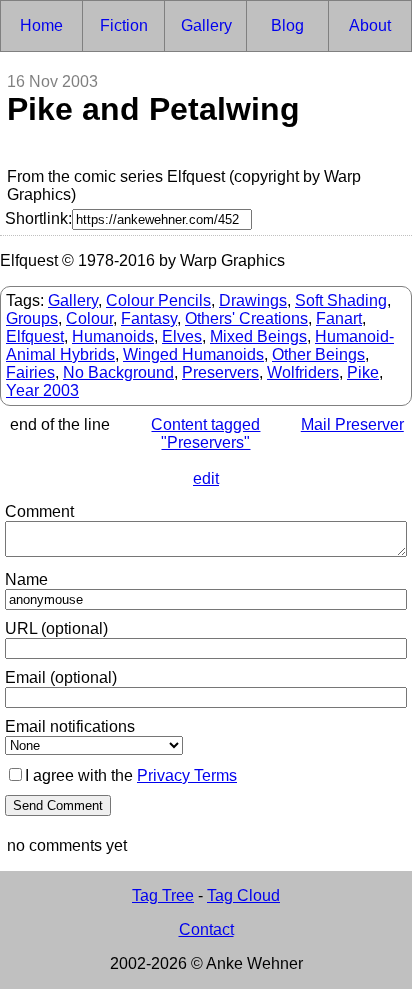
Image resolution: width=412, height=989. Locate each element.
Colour (89, 318)
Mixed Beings (258, 336)
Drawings (253, 300)
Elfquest (35, 336)
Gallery (73, 300)
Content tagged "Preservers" (205, 433)
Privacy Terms (187, 775)
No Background (118, 372)
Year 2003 (42, 390)
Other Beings (318, 354)
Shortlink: (38, 218)
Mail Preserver (352, 424)
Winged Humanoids (193, 354)
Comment (39, 511)
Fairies (30, 372)
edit (206, 478)
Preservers (220, 372)
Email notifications (70, 726)
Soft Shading (341, 300)
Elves (182, 336)
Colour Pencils (158, 300)
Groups (32, 318)
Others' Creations (246, 318)
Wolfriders (303, 372)
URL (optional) (56, 628)
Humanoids (113, 336)
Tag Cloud (243, 895)
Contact (206, 929)
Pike (363, 372)
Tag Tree (163, 895)
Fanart (339, 318)
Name (26, 579)
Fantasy (149, 318)
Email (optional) (61, 677)
